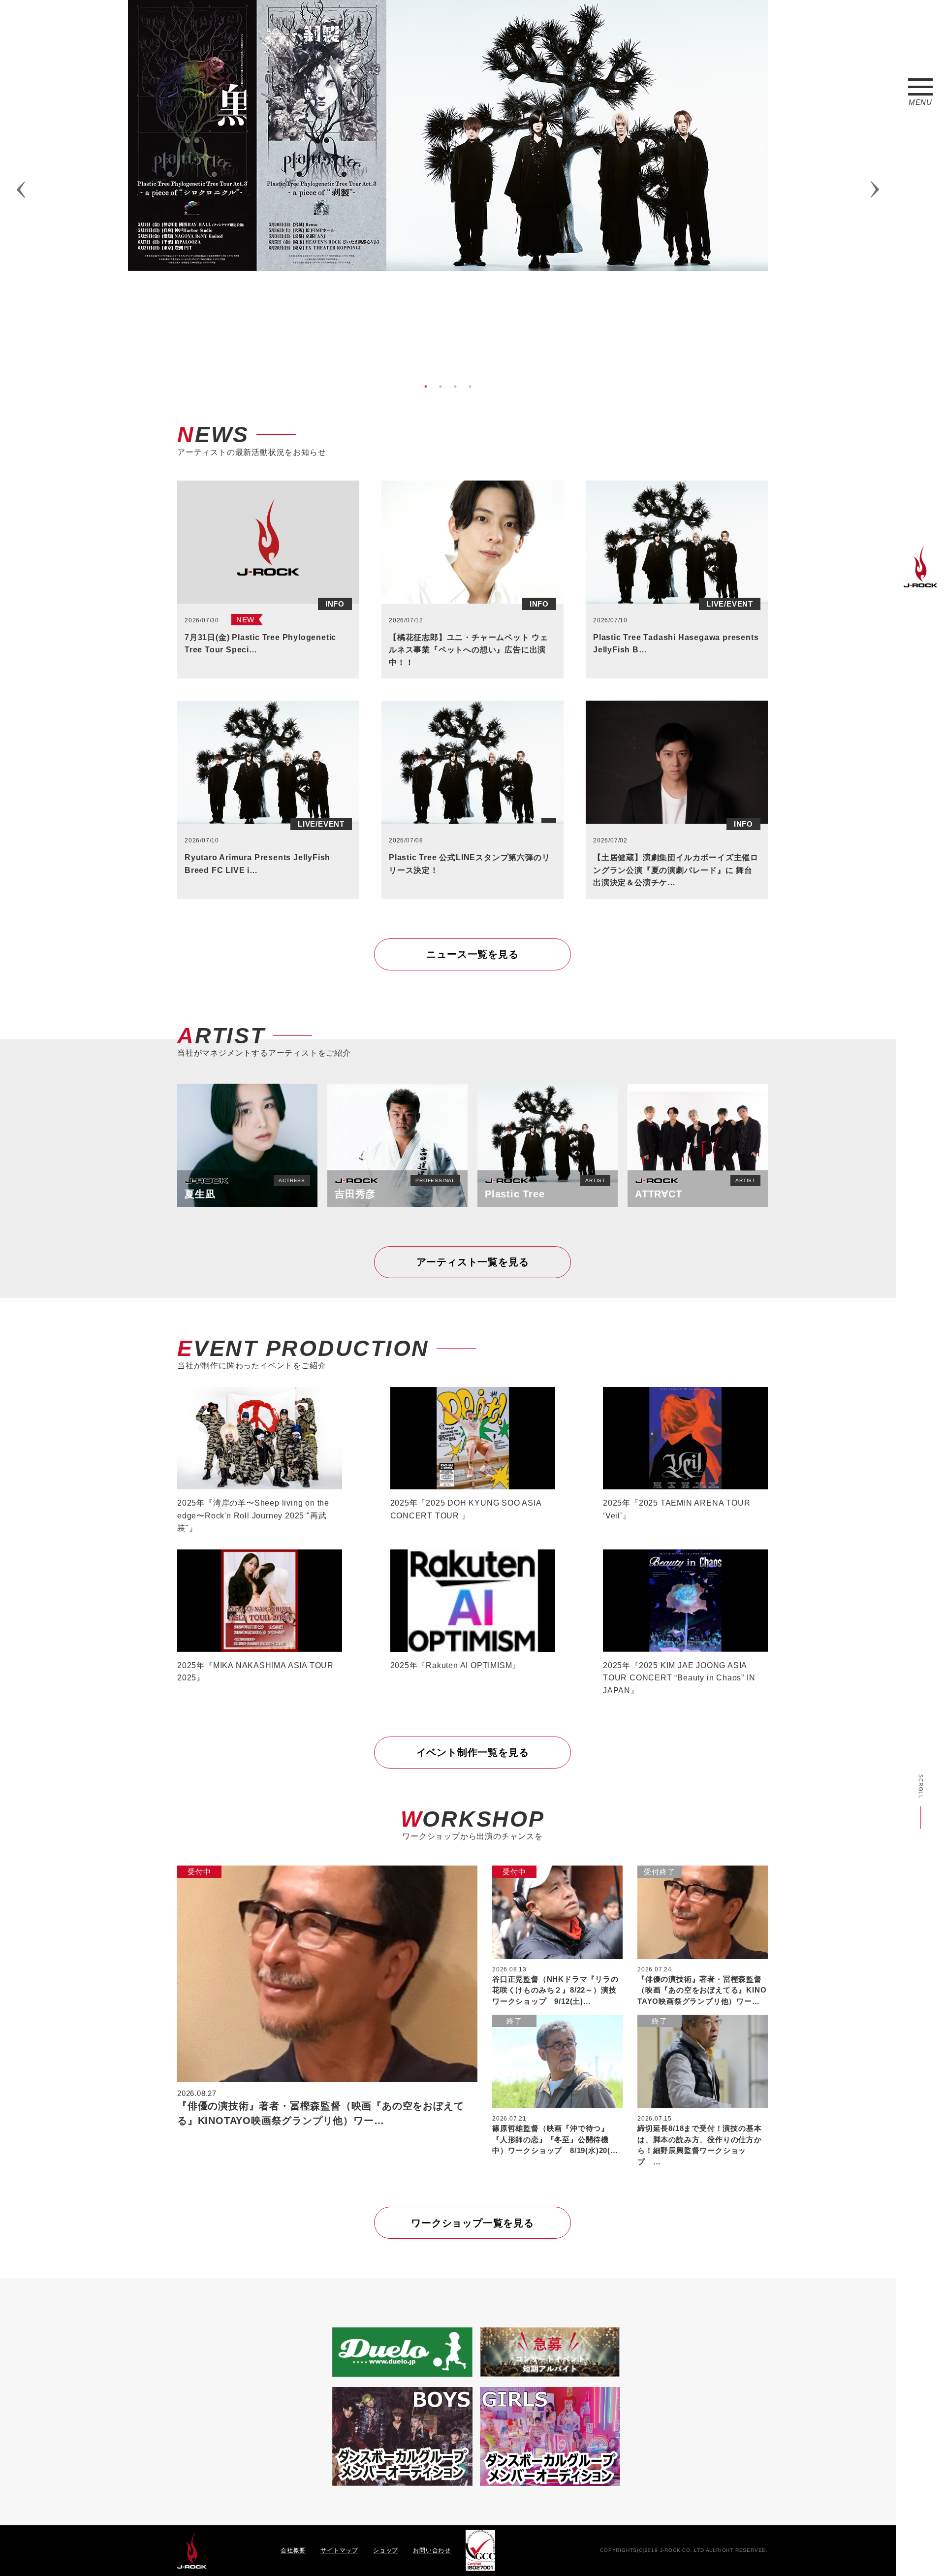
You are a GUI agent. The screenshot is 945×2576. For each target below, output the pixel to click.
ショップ (386, 2550)
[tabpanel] (448, 135)
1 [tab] (426, 386)
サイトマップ (339, 2550)
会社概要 (293, 2550)
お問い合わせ (432, 2550)
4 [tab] (470, 386)
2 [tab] (441, 386)
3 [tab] (455, 386)
